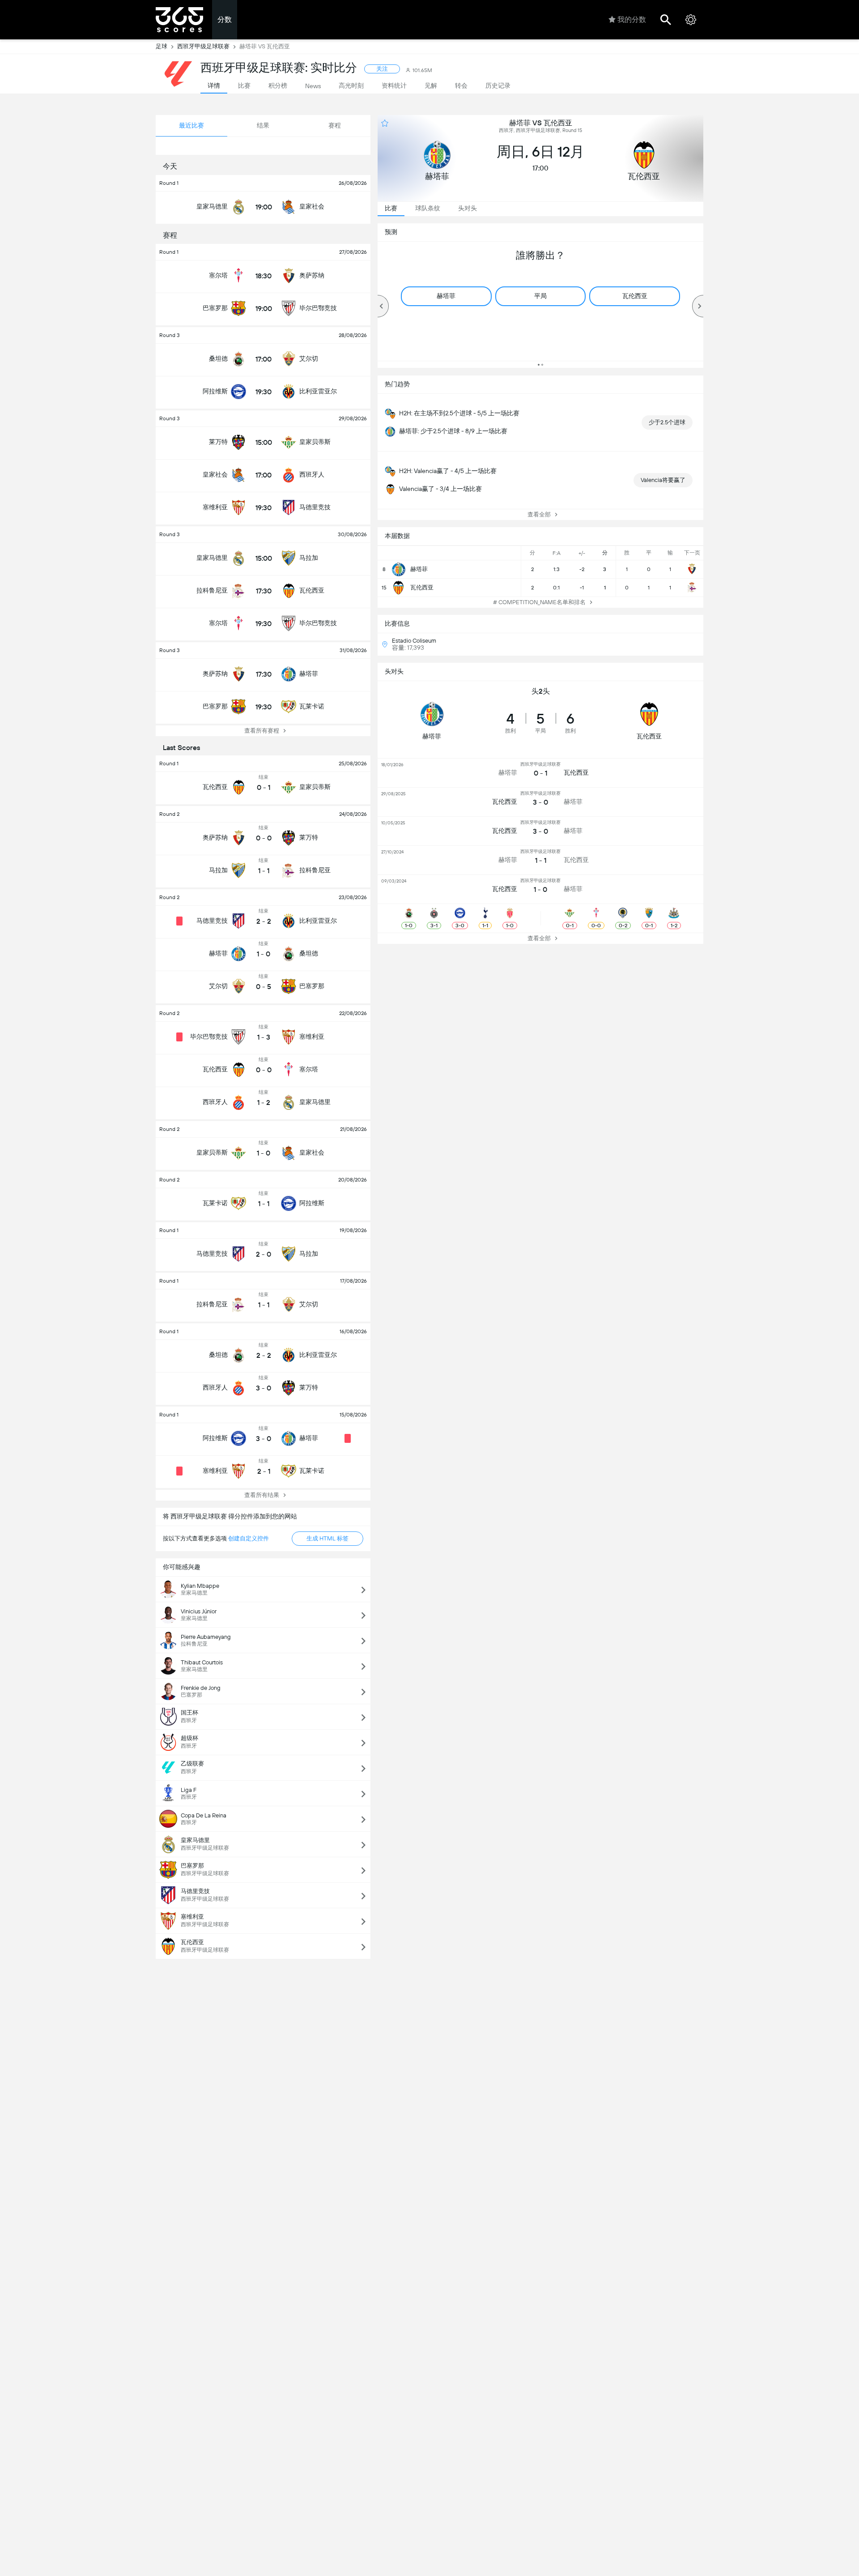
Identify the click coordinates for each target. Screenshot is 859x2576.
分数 (225, 19)
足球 (162, 46)
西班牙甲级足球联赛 (203, 46)
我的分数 (632, 19)
